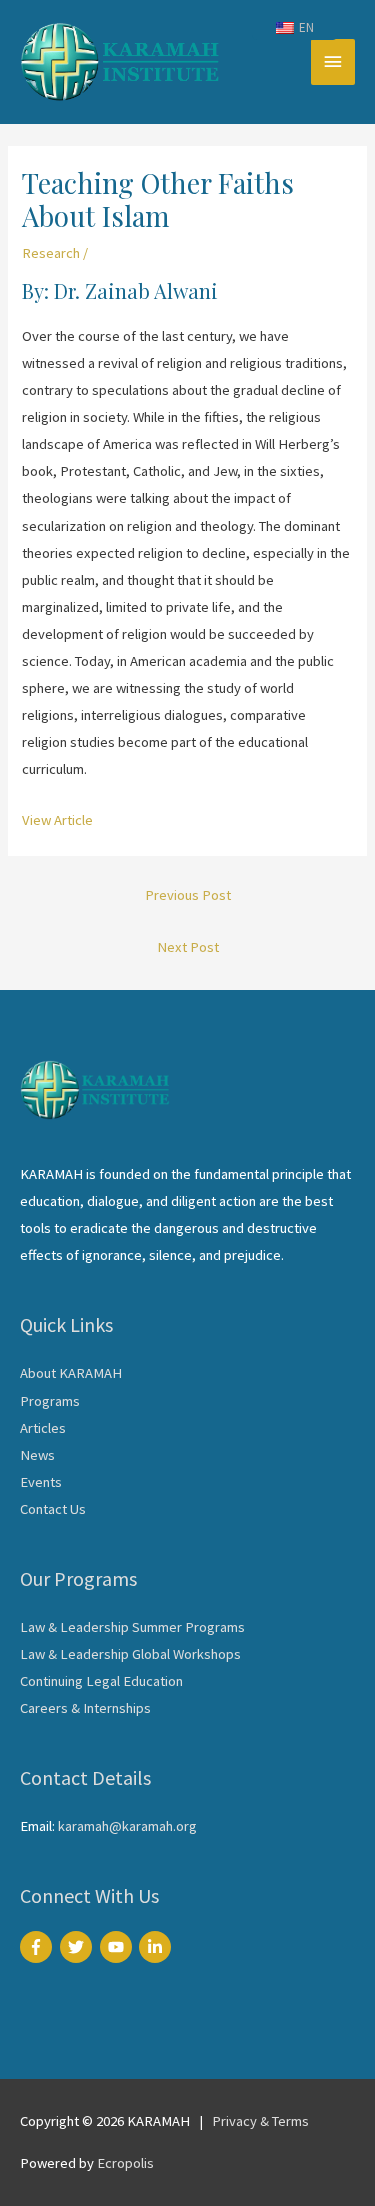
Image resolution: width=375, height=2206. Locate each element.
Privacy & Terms (260, 2121)
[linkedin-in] (157, 1947)
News (37, 1455)
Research (51, 253)
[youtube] (118, 1947)
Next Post (188, 947)
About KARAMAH (71, 1373)
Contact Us (53, 1509)
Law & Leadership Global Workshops (130, 1654)
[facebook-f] (38, 1947)
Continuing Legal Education (101, 1681)
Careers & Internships (85, 1708)
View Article (57, 820)
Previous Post (188, 895)
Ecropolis (125, 2163)
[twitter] (78, 1947)
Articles (43, 1428)
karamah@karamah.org (127, 1826)
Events (41, 1482)
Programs (50, 1401)
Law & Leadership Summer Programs (132, 1627)
